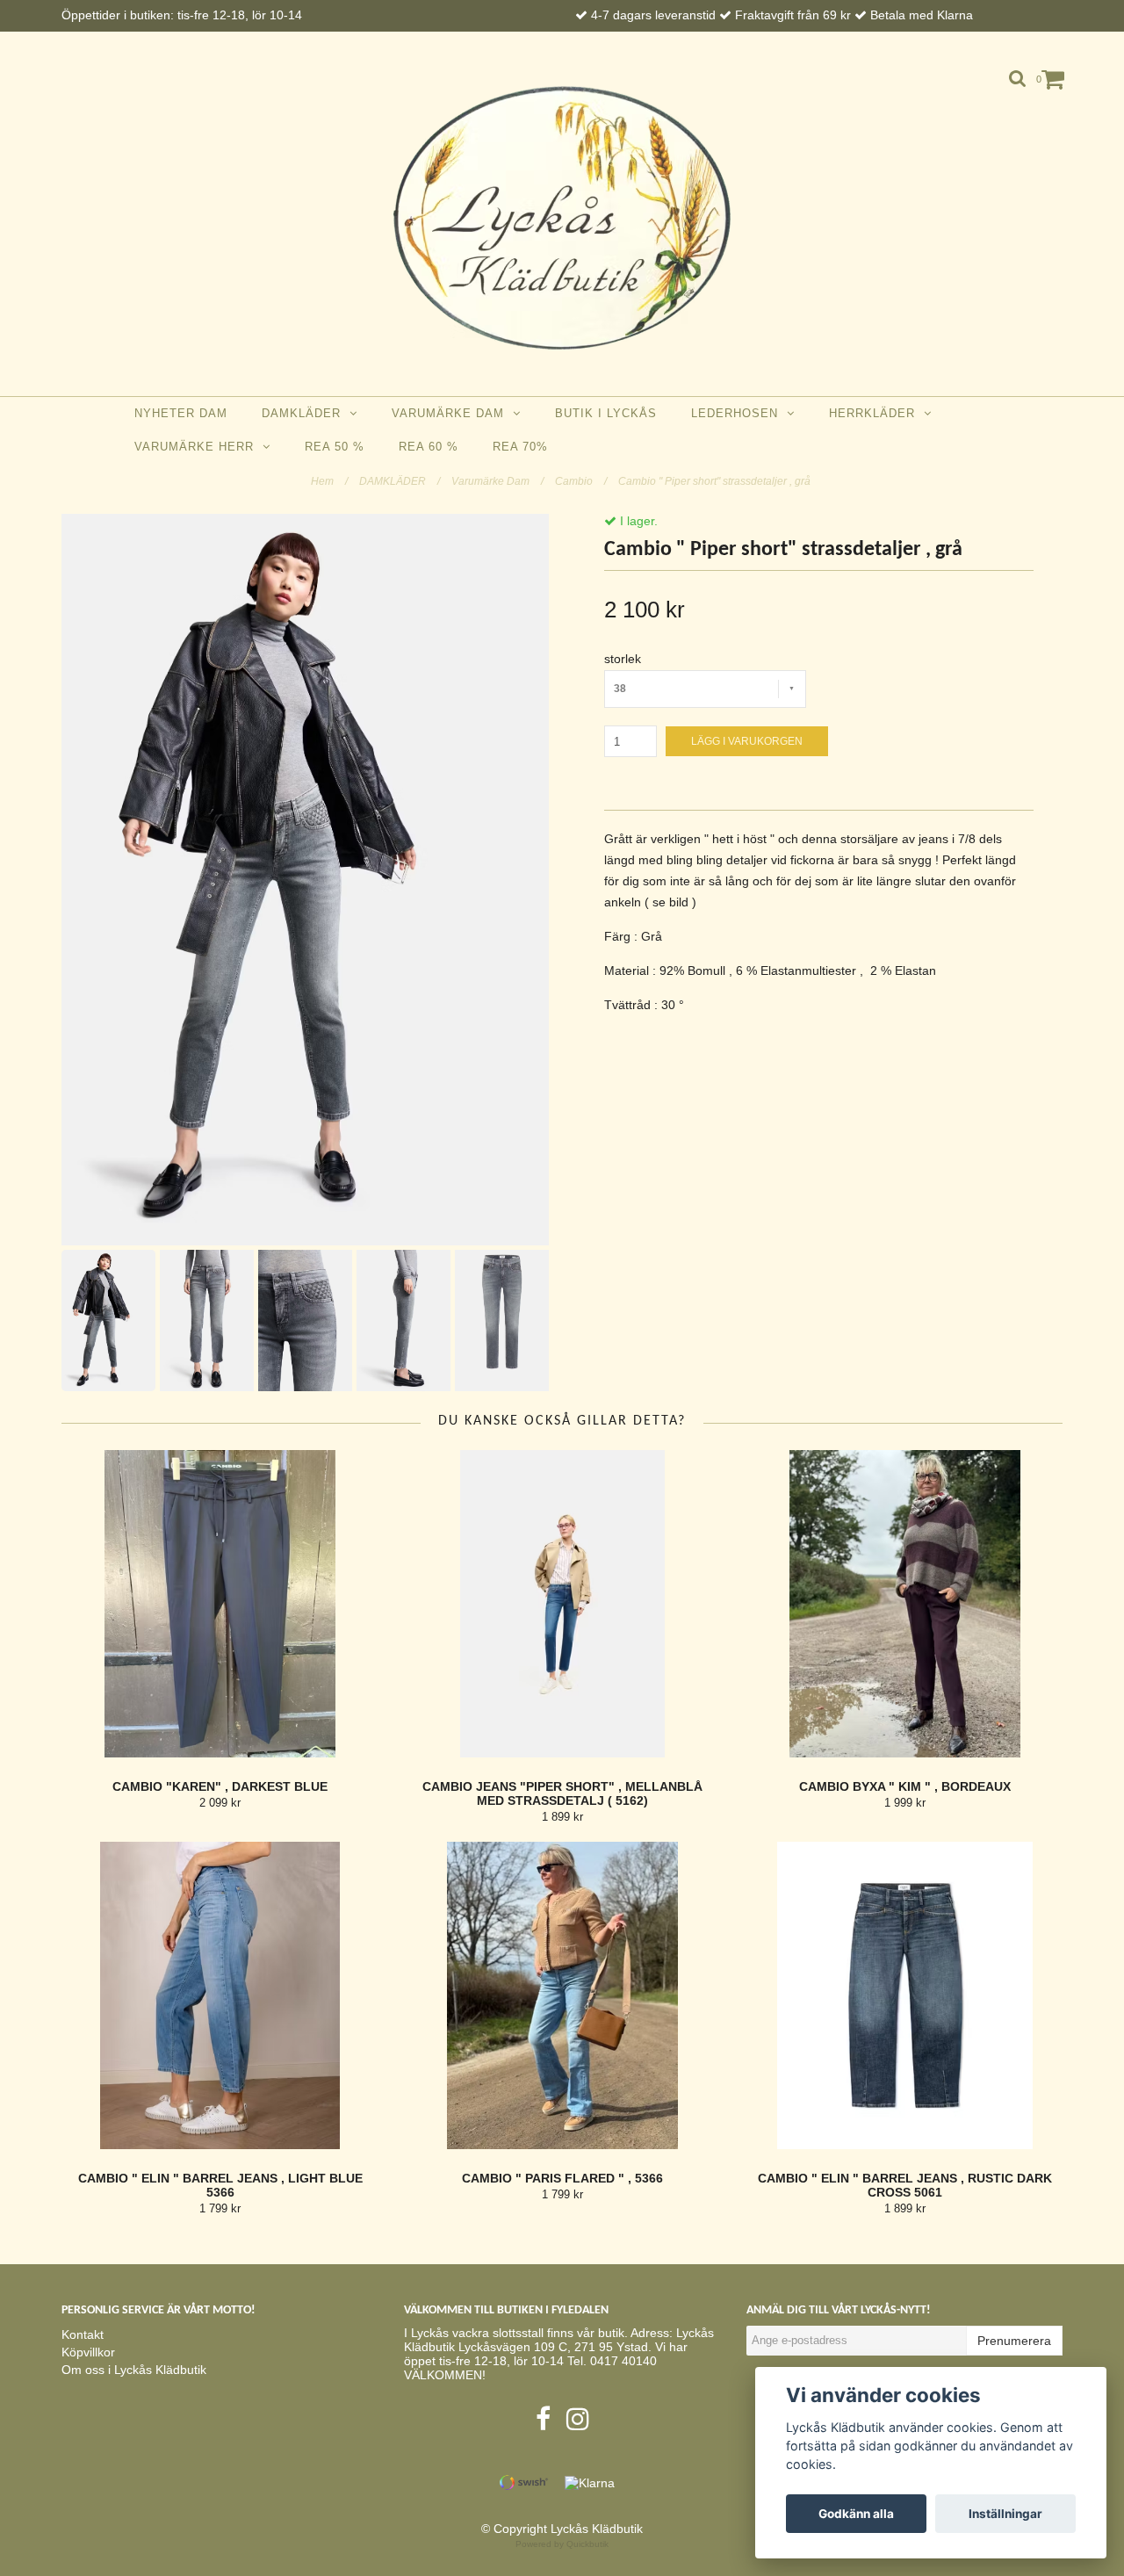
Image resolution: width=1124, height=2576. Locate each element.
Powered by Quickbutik (562, 2544)
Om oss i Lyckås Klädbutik (134, 2370)
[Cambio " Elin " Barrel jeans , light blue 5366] (220, 1995)
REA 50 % (335, 447)
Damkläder (306, 413)
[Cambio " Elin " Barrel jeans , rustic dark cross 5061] (905, 1995)
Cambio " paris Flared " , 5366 (562, 2178)
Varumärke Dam (452, 413)
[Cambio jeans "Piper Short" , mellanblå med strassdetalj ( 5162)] (562, 1604)
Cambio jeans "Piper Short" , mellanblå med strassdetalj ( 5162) (562, 1793)
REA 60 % (429, 447)
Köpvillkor (88, 2352)
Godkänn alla (856, 2514)
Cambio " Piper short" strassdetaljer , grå (716, 481)
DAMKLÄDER (400, 481)
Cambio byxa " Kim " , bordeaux (905, 1786)
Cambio (581, 481)
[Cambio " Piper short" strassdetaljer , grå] (305, 880)
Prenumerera (1014, 2341)
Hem (329, 481)
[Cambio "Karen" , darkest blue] (220, 1604)
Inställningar (1005, 2514)
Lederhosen (739, 413)
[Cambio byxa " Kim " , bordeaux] (905, 1604)
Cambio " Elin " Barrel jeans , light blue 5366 (220, 2185)
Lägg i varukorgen (747, 741)
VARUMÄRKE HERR (198, 447)
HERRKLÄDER (876, 413)
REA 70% (520, 447)
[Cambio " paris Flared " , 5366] (562, 1995)
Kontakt (83, 2334)
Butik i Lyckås (606, 413)
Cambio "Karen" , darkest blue (220, 1786)
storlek (623, 659)
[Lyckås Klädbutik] (562, 218)
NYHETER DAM (181, 413)
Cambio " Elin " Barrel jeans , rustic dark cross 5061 (905, 2185)
